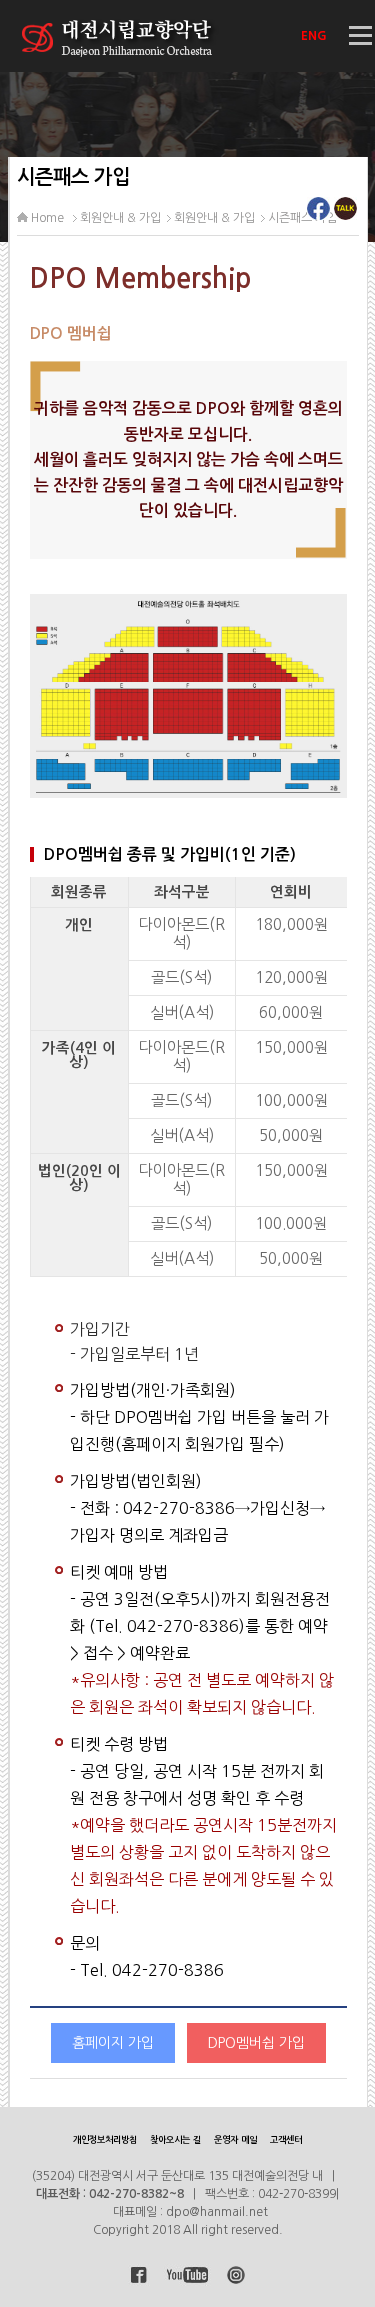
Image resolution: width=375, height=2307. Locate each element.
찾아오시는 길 (175, 2139)
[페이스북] (318, 214)
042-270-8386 (179, 1508)
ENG (315, 36)
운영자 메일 (235, 2139)
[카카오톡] (345, 214)
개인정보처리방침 (105, 2139)
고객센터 (286, 2139)
